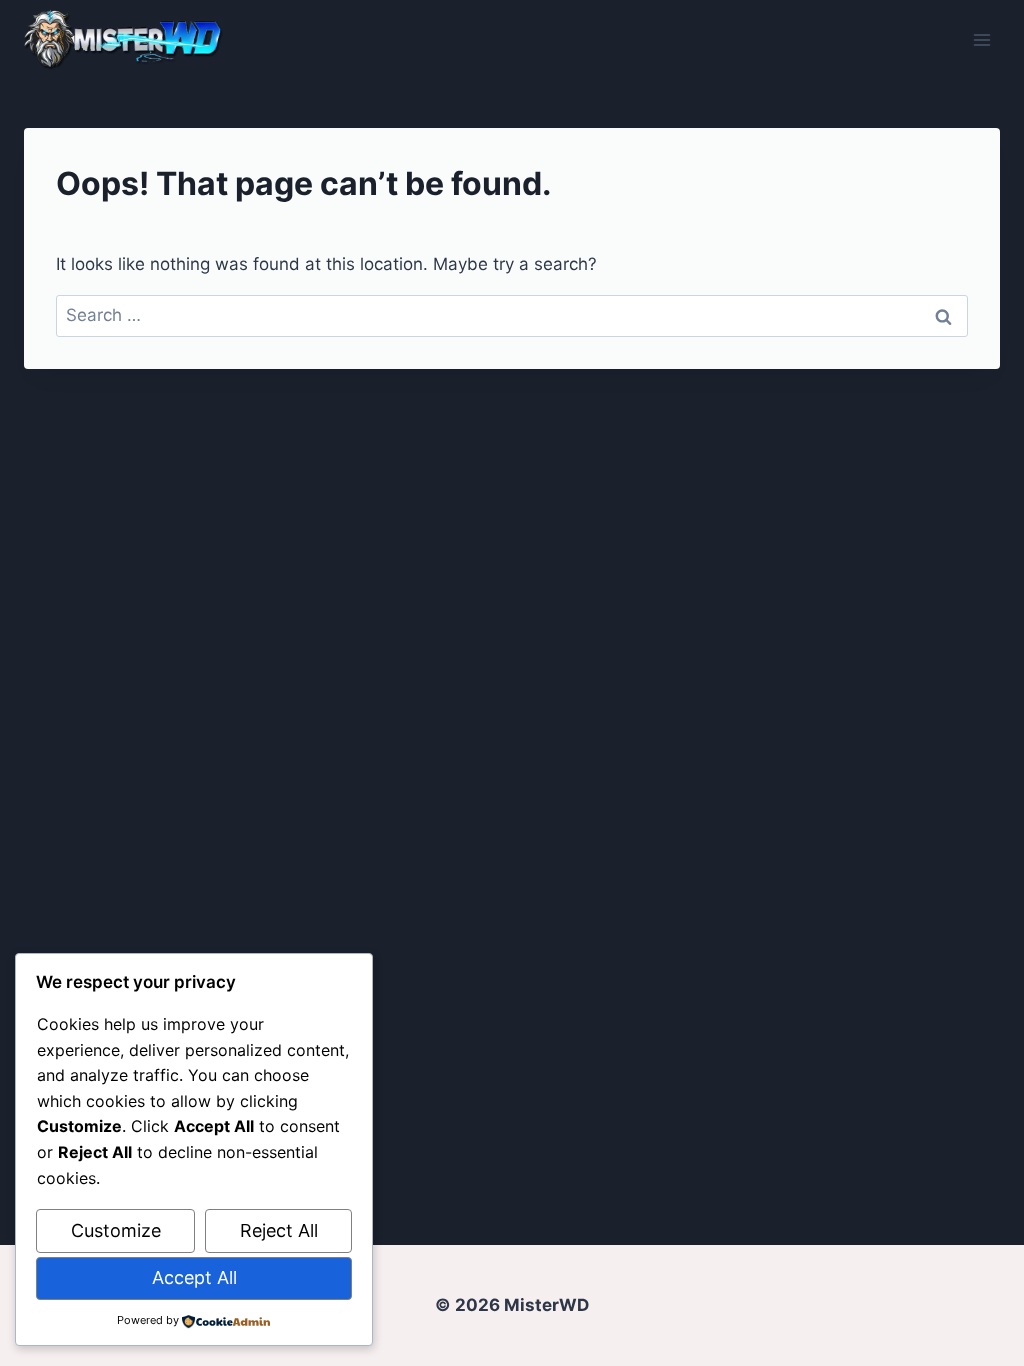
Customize (116, 1230)
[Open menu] (981, 39)
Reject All (279, 1230)
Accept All (194, 1277)
